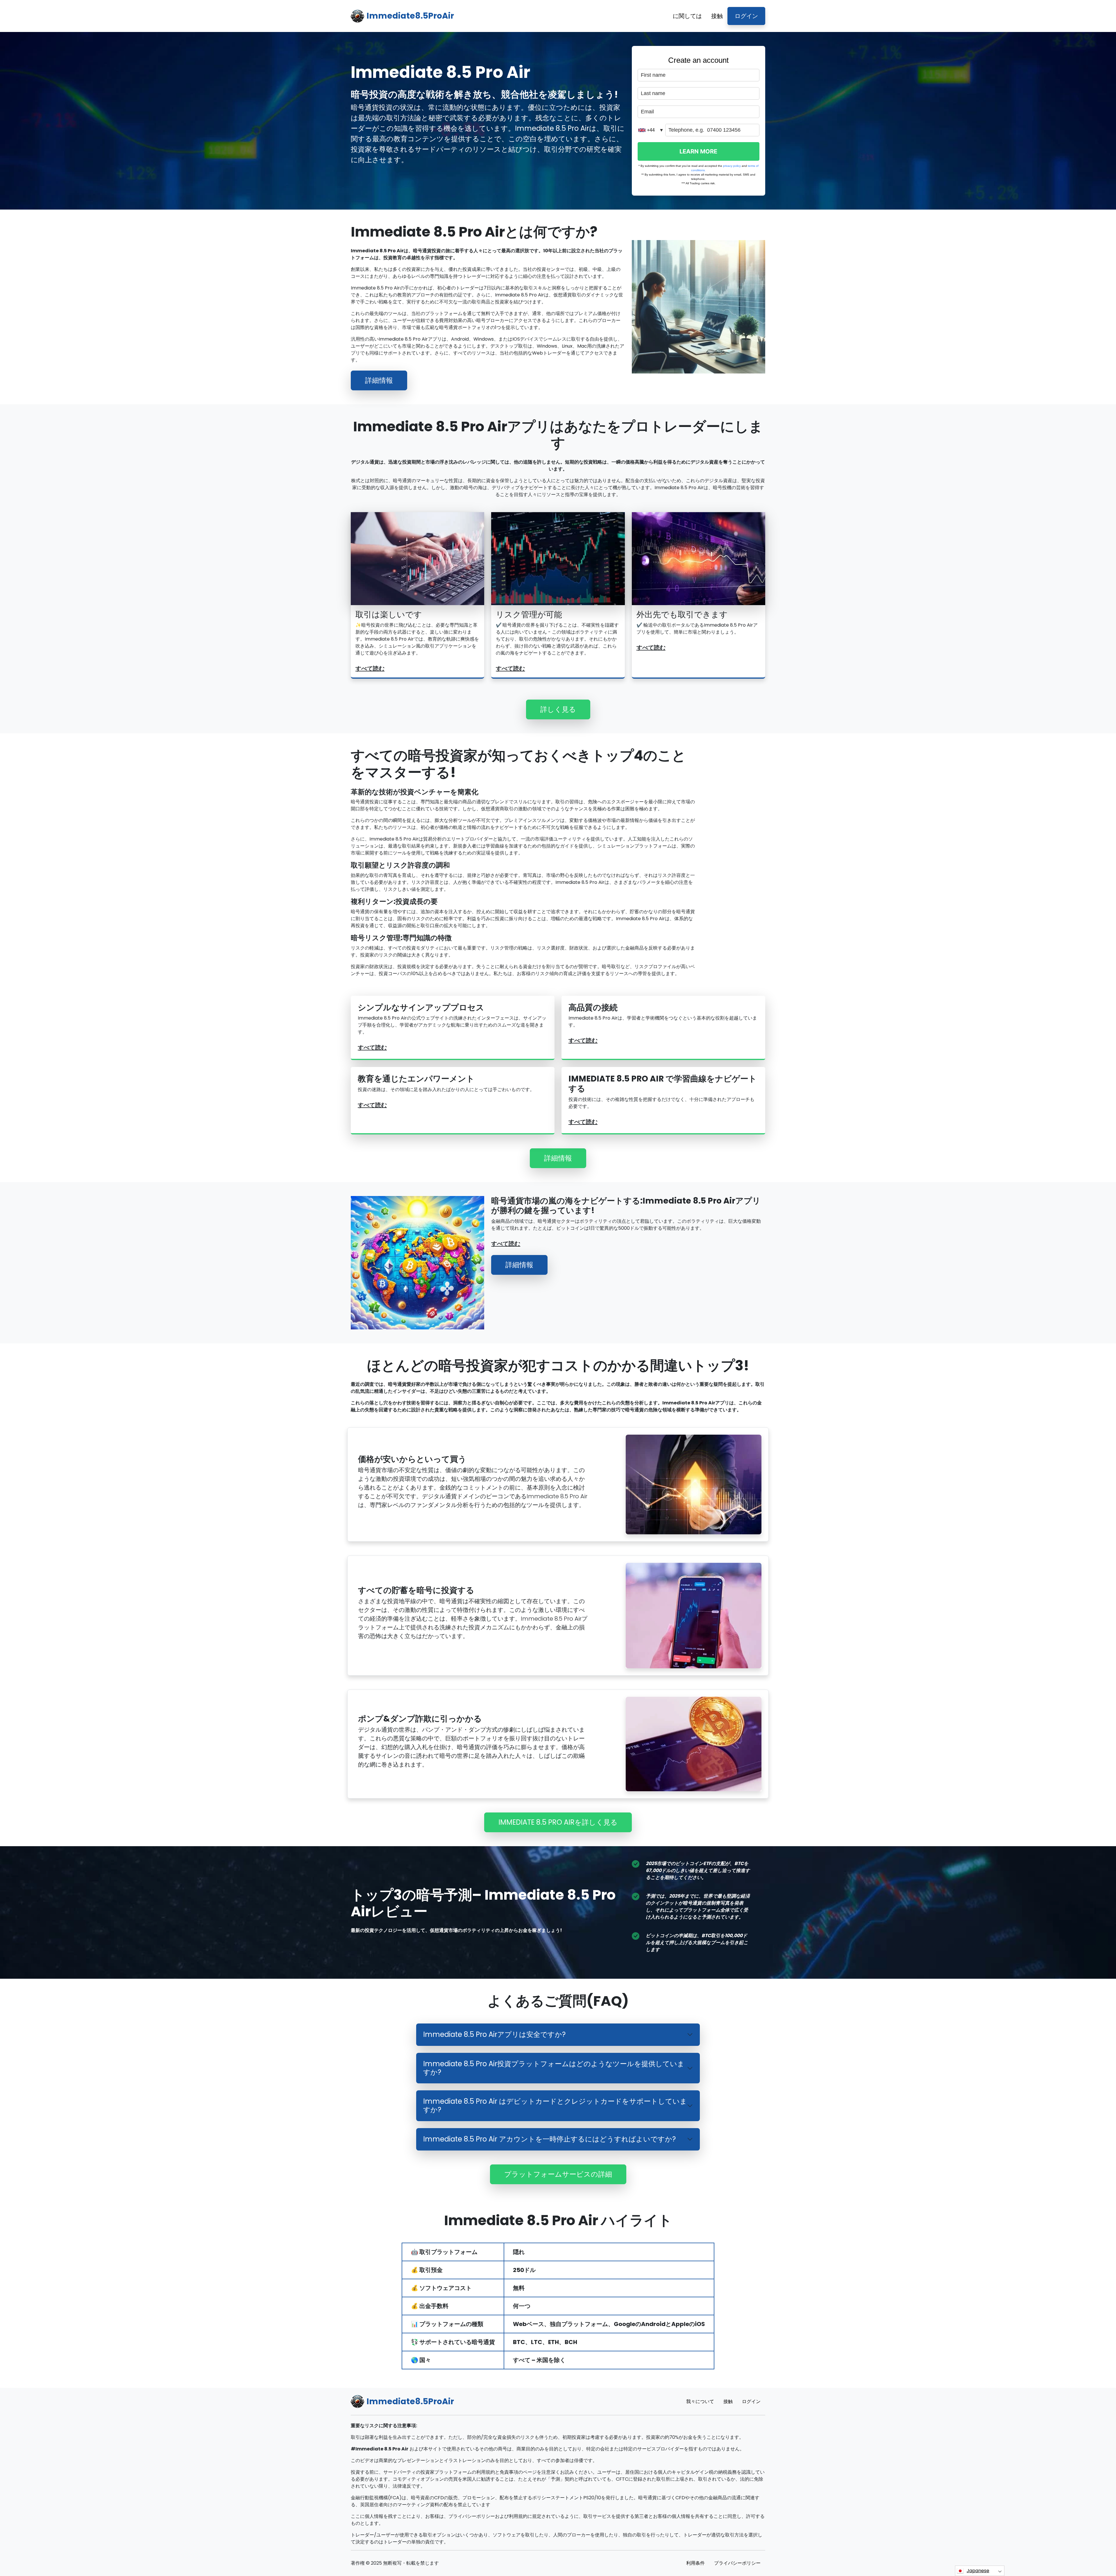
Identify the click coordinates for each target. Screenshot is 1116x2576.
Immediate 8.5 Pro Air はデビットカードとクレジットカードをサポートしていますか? (555, 2105)
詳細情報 (379, 380)
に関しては (687, 16)
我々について (700, 2401)
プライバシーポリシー (737, 2563)
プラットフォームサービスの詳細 (558, 2174)
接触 (717, 16)
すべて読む (370, 668)
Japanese (978, 2571)
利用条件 (695, 2563)
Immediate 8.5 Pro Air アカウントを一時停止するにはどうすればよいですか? (549, 2139)
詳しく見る (558, 709)
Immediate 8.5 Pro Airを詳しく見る (558, 1822)
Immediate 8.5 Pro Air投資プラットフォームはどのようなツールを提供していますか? (554, 2068)
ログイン (746, 16)
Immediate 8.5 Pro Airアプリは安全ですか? (494, 2034)
